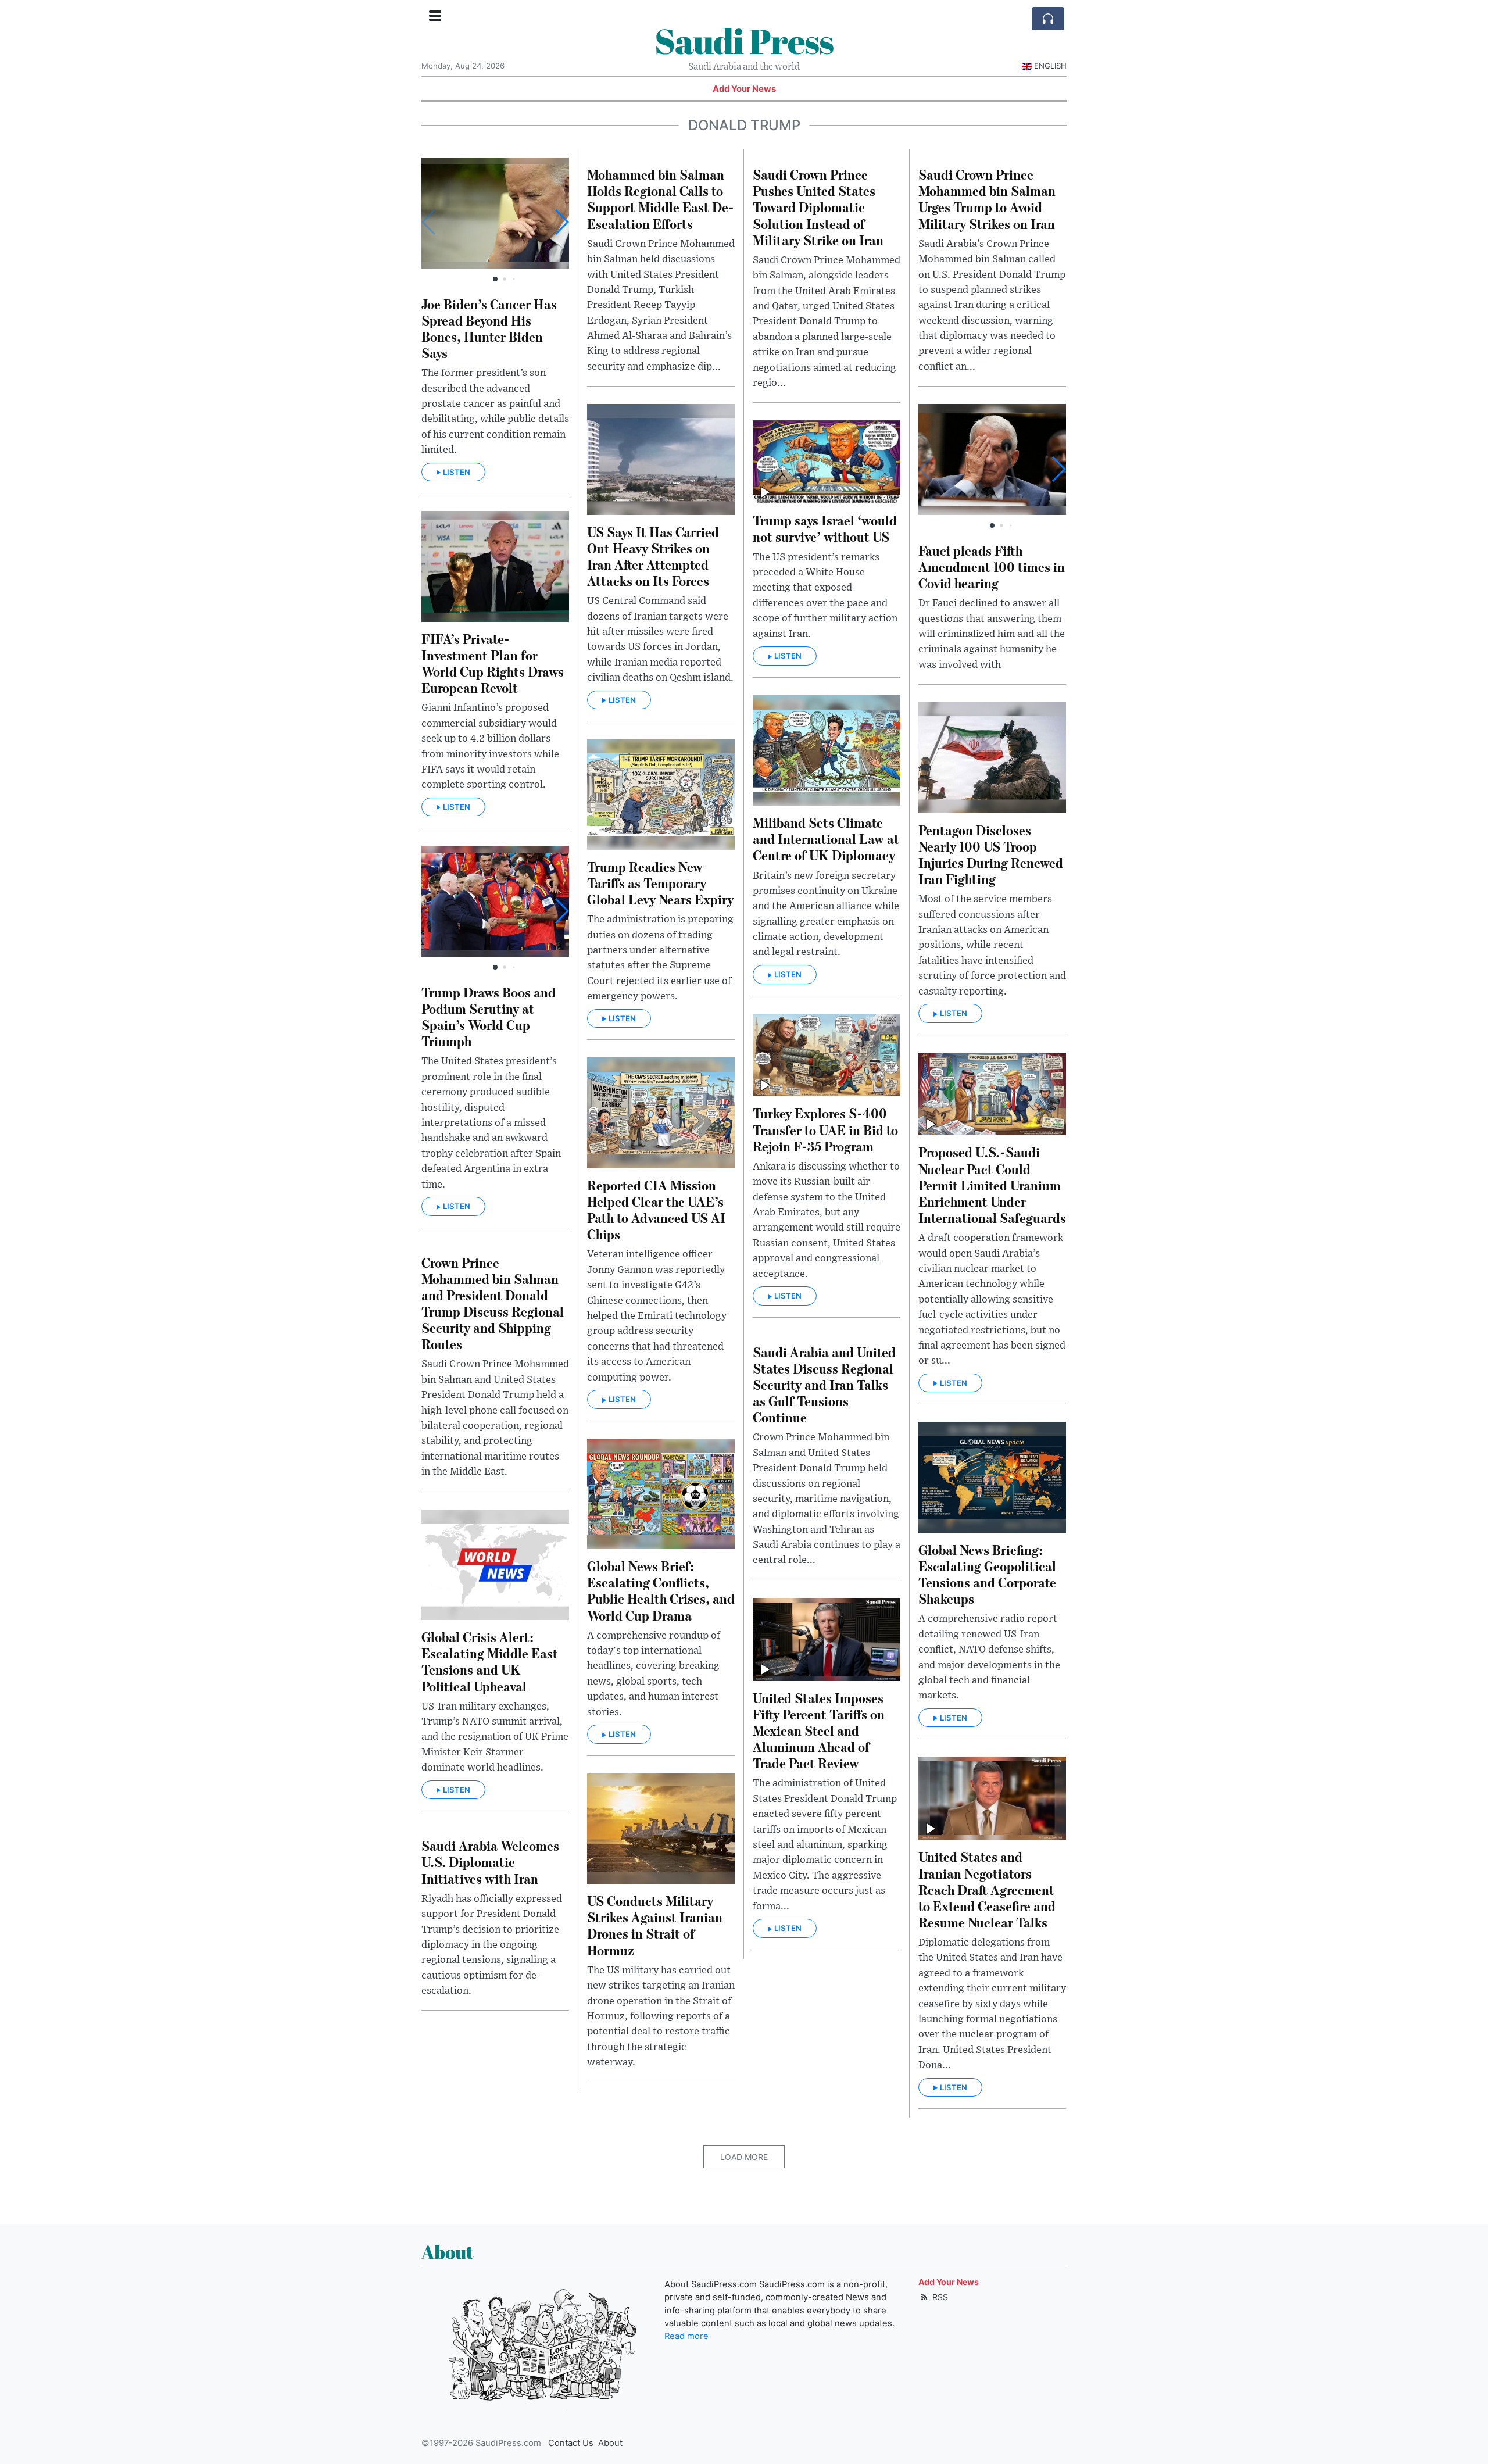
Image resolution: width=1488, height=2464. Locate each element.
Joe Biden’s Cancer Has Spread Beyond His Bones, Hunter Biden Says (489, 328)
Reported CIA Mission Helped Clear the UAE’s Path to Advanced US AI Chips (656, 1209)
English (1050, 66)
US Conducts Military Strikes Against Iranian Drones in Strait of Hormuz (655, 1925)
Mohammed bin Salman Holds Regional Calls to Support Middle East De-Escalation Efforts (661, 199)
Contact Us (571, 2443)
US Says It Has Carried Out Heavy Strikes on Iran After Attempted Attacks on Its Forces (653, 556)
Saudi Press (744, 41)
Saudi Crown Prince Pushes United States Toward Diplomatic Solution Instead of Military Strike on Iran (818, 207)
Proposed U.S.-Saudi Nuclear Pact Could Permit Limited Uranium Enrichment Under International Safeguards (992, 1185)
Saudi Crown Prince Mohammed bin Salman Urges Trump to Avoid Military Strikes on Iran (987, 199)
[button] (561, 222)
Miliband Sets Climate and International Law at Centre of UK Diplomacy (826, 838)
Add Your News (744, 89)
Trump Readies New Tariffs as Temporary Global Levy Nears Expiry (660, 883)
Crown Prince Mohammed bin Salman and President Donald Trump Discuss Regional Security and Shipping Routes (493, 1303)
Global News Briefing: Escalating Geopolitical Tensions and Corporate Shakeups (987, 1574)
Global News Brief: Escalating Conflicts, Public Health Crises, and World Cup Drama (661, 1590)
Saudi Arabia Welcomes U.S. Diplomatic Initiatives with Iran (490, 1862)
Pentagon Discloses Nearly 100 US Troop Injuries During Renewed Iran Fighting (991, 854)
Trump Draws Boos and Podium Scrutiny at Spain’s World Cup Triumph (489, 1016)
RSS (939, 2297)
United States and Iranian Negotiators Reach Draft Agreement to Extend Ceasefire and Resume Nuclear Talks (987, 1889)
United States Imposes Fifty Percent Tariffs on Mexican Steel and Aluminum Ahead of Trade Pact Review (819, 1730)
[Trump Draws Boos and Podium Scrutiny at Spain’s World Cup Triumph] (495, 901)
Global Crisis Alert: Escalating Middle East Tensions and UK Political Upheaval (490, 1661)
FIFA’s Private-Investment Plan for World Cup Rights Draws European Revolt (493, 663)
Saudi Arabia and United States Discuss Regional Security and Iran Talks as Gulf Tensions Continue (824, 1385)
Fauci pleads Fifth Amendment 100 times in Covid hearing (992, 566)
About (610, 2443)
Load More (744, 2157)
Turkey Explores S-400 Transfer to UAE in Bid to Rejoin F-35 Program (825, 1129)
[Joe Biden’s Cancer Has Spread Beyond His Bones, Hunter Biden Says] (495, 213)
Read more (686, 2336)
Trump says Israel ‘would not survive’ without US (825, 528)
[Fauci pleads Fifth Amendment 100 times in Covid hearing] (992, 459)
